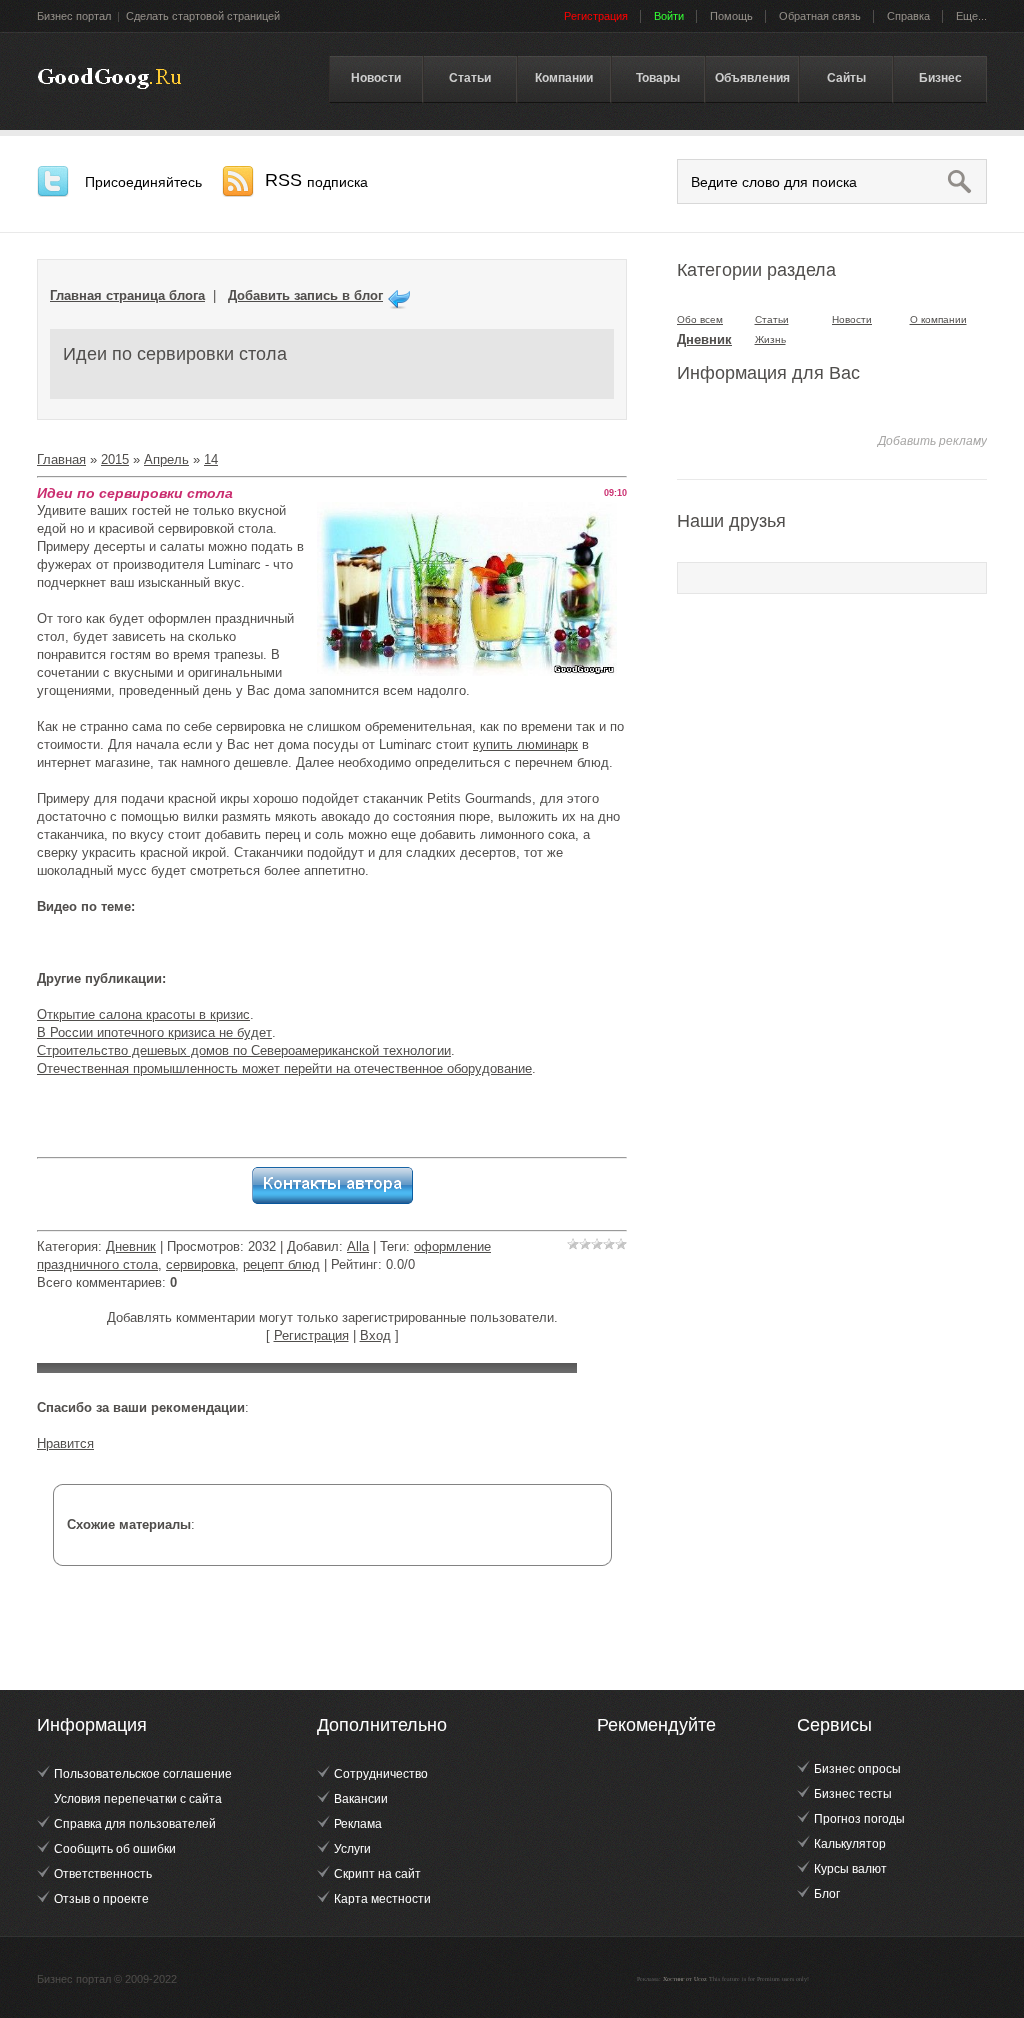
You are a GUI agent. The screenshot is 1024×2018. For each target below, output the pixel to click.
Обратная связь (820, 16)
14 (211, 459)
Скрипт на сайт (377, 1874)
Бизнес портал (74, 16)
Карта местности (382, 1899)
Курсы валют (850, 1869)
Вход (375, 1335)
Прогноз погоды (859, 1819)
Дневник (131, 1246)
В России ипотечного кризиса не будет (154, 1032)
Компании (564, 78)
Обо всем (700, 319)
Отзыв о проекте (101, 1899)
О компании (938, 319)
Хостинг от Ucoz (685, 1979)
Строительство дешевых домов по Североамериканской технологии (244, 1050)
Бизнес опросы (857, 1769)
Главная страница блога (127, 295)
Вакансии (361, 1799)
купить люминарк (525, 744)
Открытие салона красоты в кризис (143, 1014)
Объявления (752, 78)
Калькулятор (850, 1844)
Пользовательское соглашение (143, 1774)
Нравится (65, 1443)
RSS (316, 180)
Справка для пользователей (135, 1824)
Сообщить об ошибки (115, 1849)
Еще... (971, 16)
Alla (358, 1246)
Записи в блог (109, 79)
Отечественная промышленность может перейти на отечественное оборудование (284, 1068)
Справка (908, 16)
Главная (61, 459)
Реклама (358, 1824)
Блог (827, 1894)
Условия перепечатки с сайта (138, 1799)
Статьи (470, 78)
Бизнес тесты (853, 1794)
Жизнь (770, 339)
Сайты (846, 78)
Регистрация (311, 1335)
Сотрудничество (381, 1774)
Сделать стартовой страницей (203, 16)
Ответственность (103, 1874)
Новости (376, 78)
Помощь (731, 16)
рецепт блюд (281, 1264)
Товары (658, 78)
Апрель (166, 459)
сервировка (200, 1264)
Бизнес (940, 78)
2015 (115, 459)
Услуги (352, 1849)
